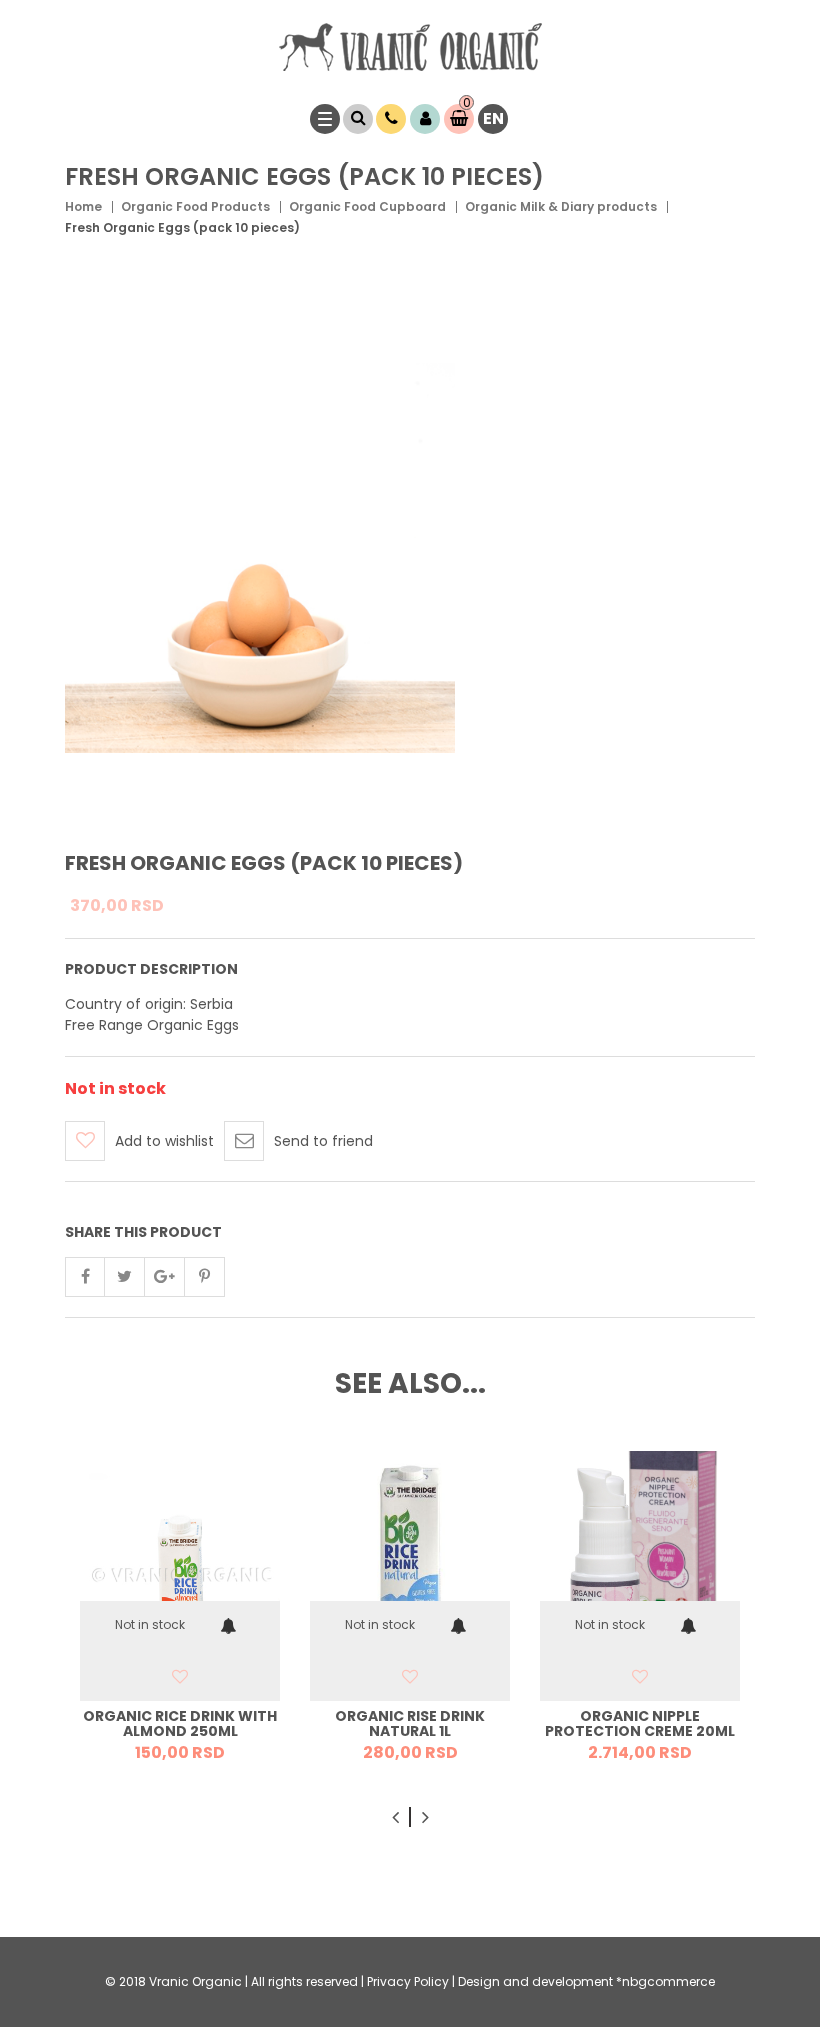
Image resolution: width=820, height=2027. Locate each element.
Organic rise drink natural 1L (410, 1723)
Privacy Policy (408, 1981)
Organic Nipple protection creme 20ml (640, 1723)
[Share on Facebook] (85, 1277)
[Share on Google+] (165, 1277)
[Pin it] (205, 1277)
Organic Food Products (195, 206)
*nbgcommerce (665, 1981)
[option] (180, 1613)
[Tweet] (125, 1277)
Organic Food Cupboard (367, 206)
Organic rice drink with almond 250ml (180, 1723)
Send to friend (323, 1141)
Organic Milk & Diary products (561, 206)
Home (83, 206)
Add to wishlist (164, 1141)
